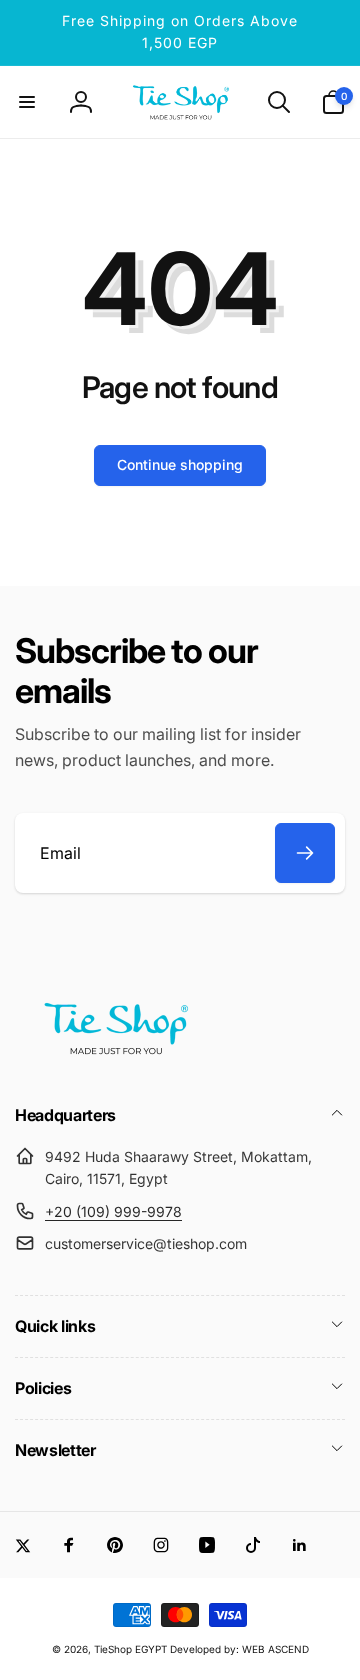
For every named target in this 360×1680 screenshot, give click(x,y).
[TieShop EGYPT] (115, 1061)
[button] (27, 102)
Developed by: (206, 1649)
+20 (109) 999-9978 (113, 1211)
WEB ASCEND (275, 1649)
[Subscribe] (305, 853)
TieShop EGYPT (130, 1649)
